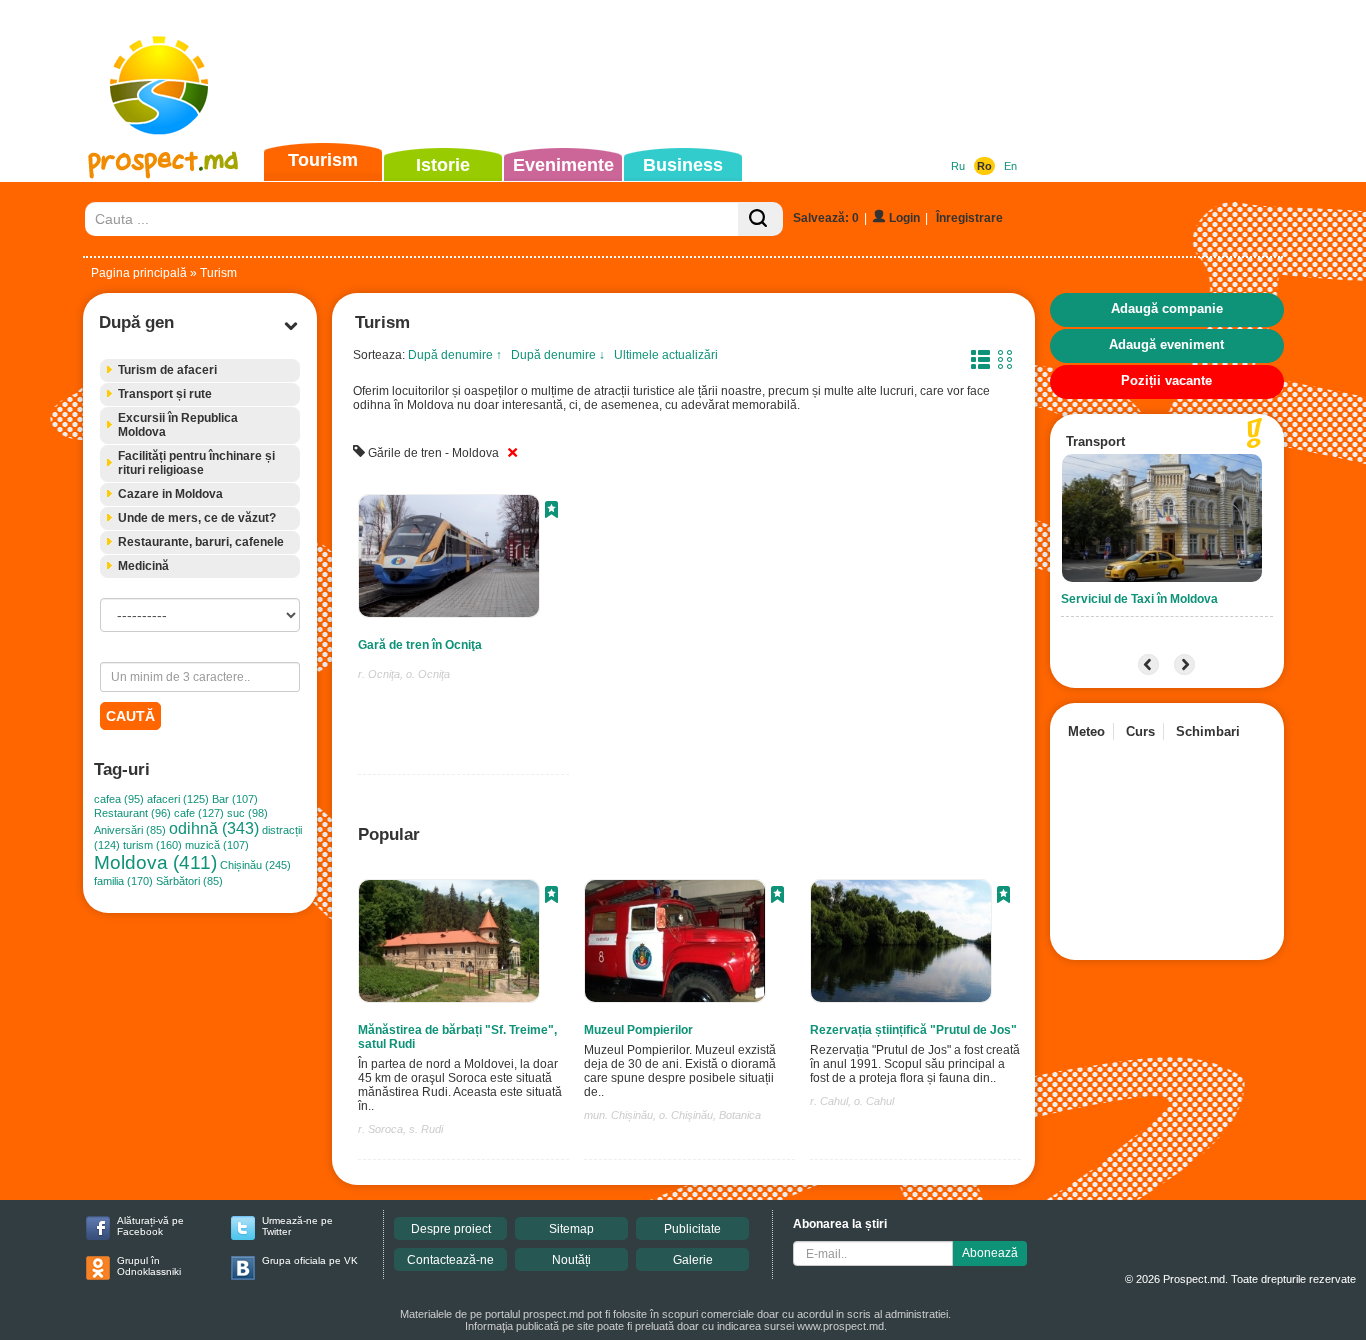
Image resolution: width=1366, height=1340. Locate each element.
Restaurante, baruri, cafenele (201, 542)
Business (683, 165)
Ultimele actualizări (666, 355)
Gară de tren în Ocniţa (420, 645)
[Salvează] (551, 512)
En (1010, 166)
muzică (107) (217, 845)
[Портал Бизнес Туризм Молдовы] (162, 106)
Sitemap (571, 1229)
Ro (984, 166)
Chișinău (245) (255, 865)
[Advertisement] (652, 74)
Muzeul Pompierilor (638, 1030)
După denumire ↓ (558, 355)
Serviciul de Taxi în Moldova (1139, 599)
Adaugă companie (1167, 308)
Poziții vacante (1166, 380)
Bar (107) (235, 799)
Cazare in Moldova (170, 494)
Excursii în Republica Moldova (178, 425)
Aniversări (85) (130, 830)
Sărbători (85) (189, 881)
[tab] (200, 370)
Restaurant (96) (132, 813)
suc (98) (247, 813)
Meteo (1086, 731)
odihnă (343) (214, 828)
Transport (1095, 441)
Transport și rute (165, 394)
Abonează (990, 1253)
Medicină (143, 566)
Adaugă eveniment (1166, 344)
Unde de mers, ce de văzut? (197, 518)
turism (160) (152, 845)
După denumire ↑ (455, 355)
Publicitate (692, 1229)
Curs (1140, 731)
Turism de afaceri (167, 370)
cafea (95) (119, 799)
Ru (958, 166)
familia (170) (123, 881)
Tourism (323, 160)
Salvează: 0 (826, 218)
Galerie (693, 1260)
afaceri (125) (178, 799)
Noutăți (571, 1260)
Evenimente (563, 165)
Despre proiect (451, 1229)
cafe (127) (199, 813)
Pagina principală (139, 273)
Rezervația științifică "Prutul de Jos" (913, 1030)
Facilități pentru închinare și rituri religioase (196, 463)
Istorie (443, 165)
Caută (130, 716)
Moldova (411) (155, 862)
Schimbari (1208, 731)
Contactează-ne (450, 1260)
